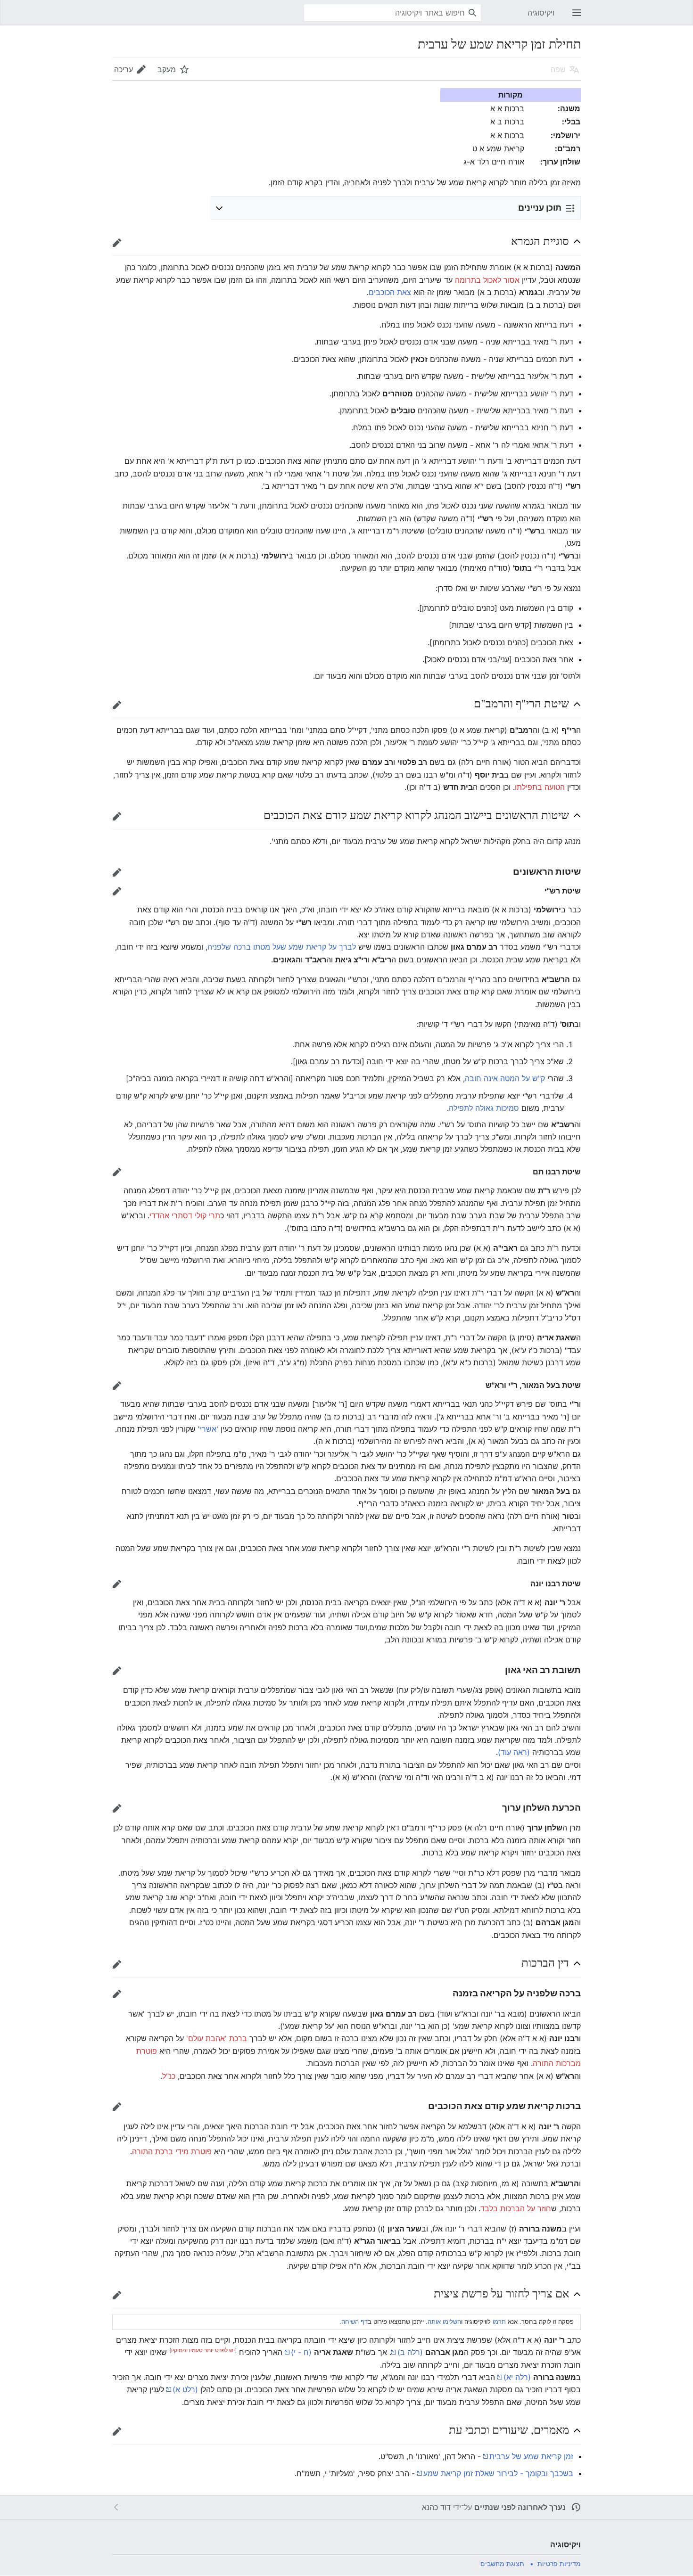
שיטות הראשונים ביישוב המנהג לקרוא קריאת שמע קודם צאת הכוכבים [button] (416, 815)
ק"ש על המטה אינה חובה (505, 1078)
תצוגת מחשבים (502, 2564)
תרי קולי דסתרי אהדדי (185, 1215)
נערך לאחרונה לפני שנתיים (520, 2507)
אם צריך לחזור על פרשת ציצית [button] (501, 2293)
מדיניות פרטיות (559, 2564)
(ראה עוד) (514, 1752)
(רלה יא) (517, 2377)
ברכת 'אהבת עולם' (217, 2038)
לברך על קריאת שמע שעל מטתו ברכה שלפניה (282, 947)
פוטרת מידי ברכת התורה (172, 2151)
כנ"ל (169, 2076)
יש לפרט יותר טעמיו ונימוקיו (203, 2350)
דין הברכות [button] (545, 1962)
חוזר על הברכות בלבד (516, 2208)
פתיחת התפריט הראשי (574, 17)
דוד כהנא (436, 2507)
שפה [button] (558, 69)
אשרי (208, 1429)
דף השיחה (355, 2322)
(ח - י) (301, 2352)
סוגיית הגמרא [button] (540, 241)
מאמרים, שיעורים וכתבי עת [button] (509, 2429)
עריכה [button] (124, 69)
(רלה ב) (410, 2352)
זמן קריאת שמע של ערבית (531, 2456)
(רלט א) (185, 2389)
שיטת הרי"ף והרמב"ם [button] (521, 703)
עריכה (114, 247)
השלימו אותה (444, 2322)
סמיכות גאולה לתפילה (484, 1108)
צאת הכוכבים (390, 292)
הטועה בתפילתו (540, 787)
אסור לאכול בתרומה (487, 280)
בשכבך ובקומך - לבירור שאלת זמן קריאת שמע (498, 2473)
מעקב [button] (167, 69)
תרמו (499, 2322)
